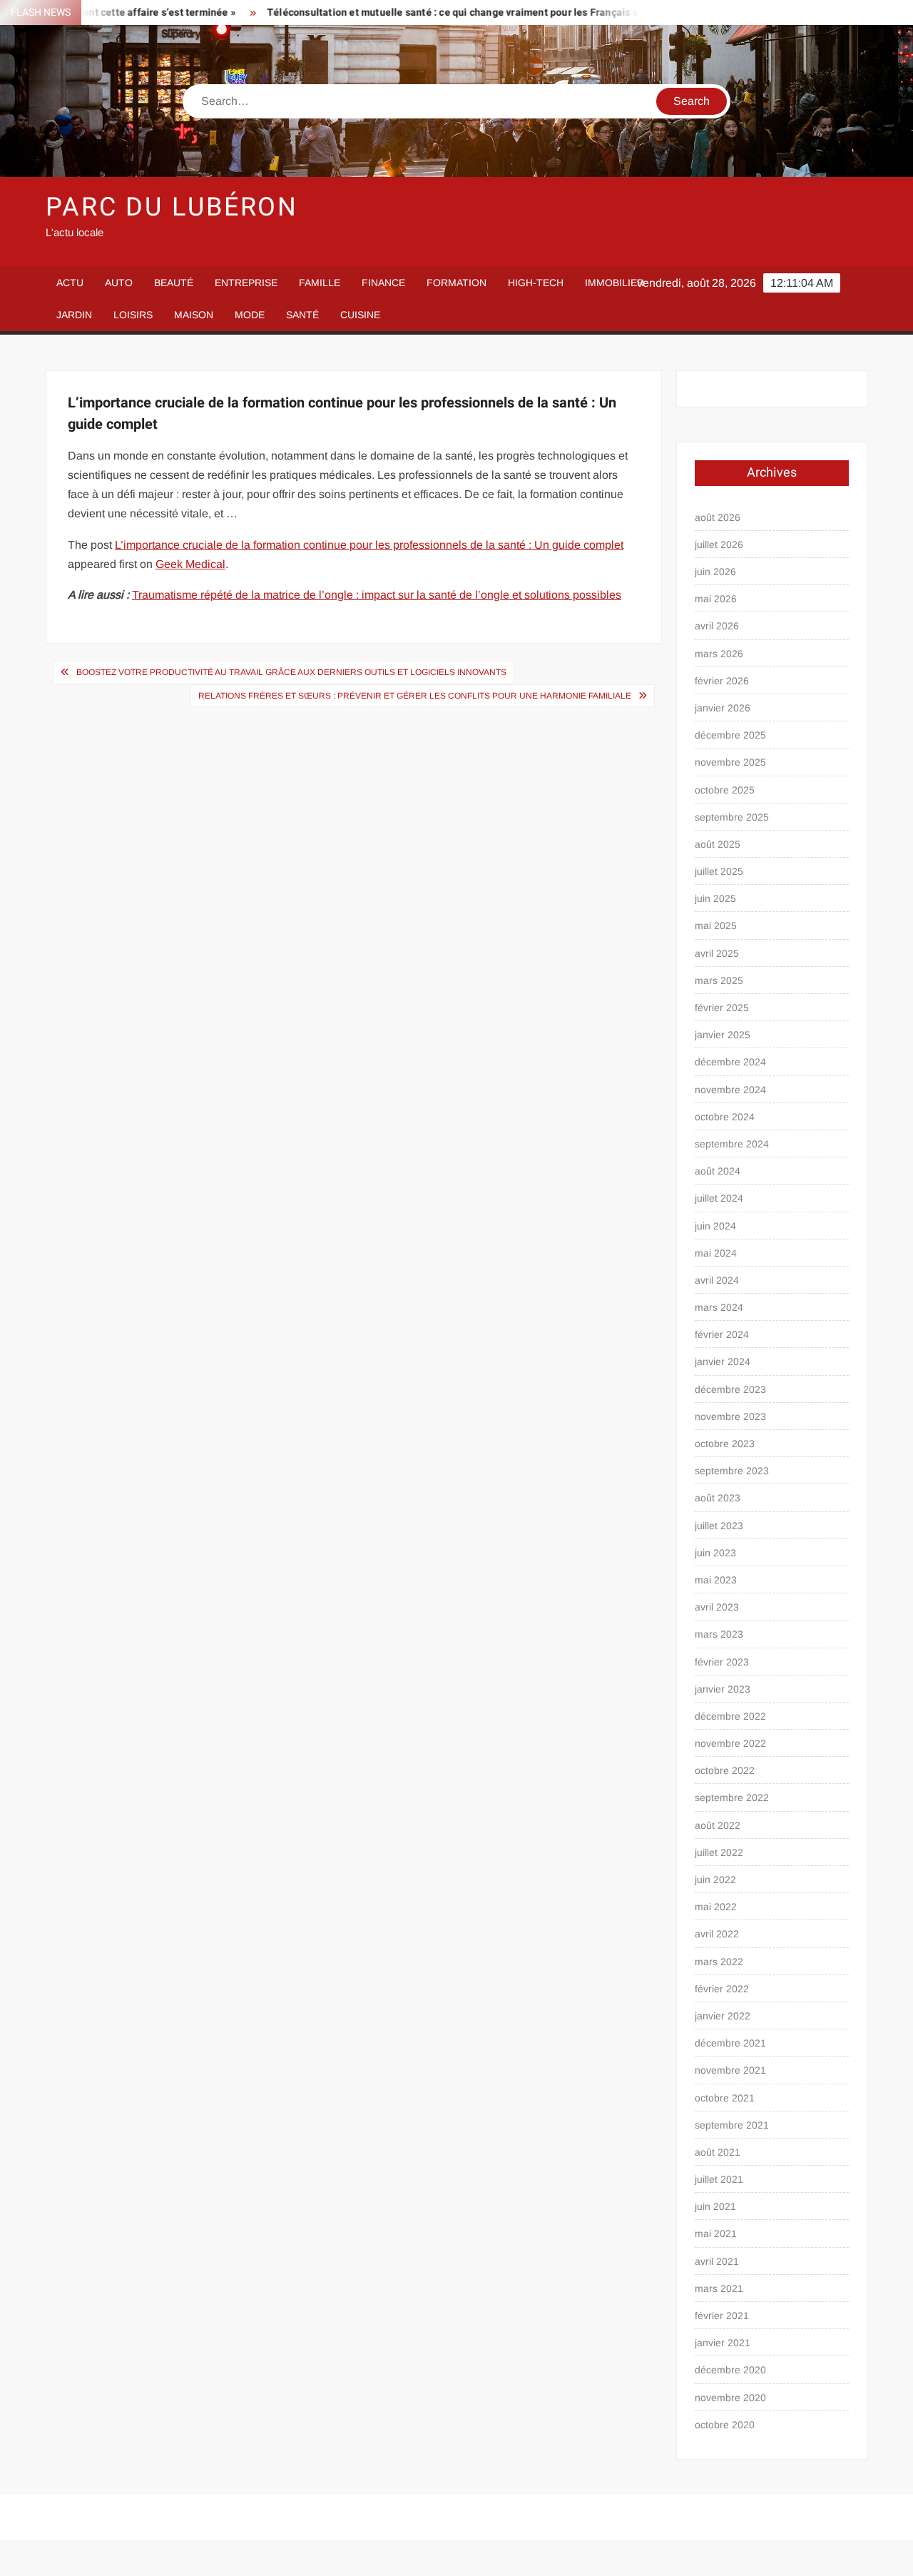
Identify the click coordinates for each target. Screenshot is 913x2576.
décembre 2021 (730, 2043)
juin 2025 (715, 898)
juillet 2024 (719, 1198)
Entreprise (246, 283)
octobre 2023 (725, 1444)
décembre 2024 (730, 1062)
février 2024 (722, 1334)
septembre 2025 (732, 817)
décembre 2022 (730, 1716)
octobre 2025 (725, 790)
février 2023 (722, 1662)
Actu (70, 283)
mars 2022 (719, 1962)
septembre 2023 (732, 1471)
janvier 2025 (723, 1035)
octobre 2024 (725, 1117)
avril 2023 (717, 1607)
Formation (456, 283)
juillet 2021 (719, 2179)
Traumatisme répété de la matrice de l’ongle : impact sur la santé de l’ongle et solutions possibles (377, 595)
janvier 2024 (723, 1361)
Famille (320, 283)
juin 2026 (715, 572)
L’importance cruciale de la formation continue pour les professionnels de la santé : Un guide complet (369, 545)
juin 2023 (715, 1553)
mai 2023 (716, 1580)
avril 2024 (717, 1280)
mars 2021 (719, 2288)
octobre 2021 (725, 2098)
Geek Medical (190, 564)
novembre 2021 (730, 2070)
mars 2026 (719, 654)
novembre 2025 (730, 762)
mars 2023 (719, 1634)
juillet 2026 (719, 544)
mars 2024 (719, 1307)
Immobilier (614, 283)
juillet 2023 (719, 1526)
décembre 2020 (730, 2370)
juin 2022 (715, 1880)
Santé (302, 315)
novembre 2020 (730, 2398)
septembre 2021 (732, 2125)
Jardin (74, 315)
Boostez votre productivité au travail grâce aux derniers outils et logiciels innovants (291, 672)
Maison (194, 315)
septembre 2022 (732, 1797)
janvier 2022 (723, 2016)
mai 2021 (716, 2233)
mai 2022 (716, 1907)
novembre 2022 (730, 1743)
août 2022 (718, 1825)
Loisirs (133, 315)
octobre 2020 (725, 2425)
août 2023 (718, 1498)
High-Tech (536, 283)
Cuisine (360, 315)
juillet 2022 (719, 1852)
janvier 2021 (723, 2343)
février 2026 (722, 681)
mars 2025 (719, 980)
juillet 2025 (719, 871)
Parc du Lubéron (172, 207)
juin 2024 (715, 1226)
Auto (119, 283)
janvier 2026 (723, 708)
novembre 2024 (730, 1090)
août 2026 (718, 517)
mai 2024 (716, 1253)
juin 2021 (715, 2206)
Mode (250, 315)
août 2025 (718, 844)
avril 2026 (717, 626)
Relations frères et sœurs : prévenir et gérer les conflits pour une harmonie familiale (415, 696)
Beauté (174, 283)
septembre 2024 (732, 1144)
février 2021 (722, 2316)
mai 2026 (716, 599)
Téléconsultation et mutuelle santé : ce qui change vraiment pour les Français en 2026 (425, 12)
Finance (383, 283)
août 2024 (718, 1171)
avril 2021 (717, 2261)
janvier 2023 (723, 1689)
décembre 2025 (730, 735)
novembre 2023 (730, 1416)
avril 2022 (717, 1934)
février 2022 (722, 1989)
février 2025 (722, 1008)
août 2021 (718, 2152)
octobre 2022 (725, 1770)
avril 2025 (717, 953)
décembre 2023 (730, 1389)
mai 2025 (716, 926)
